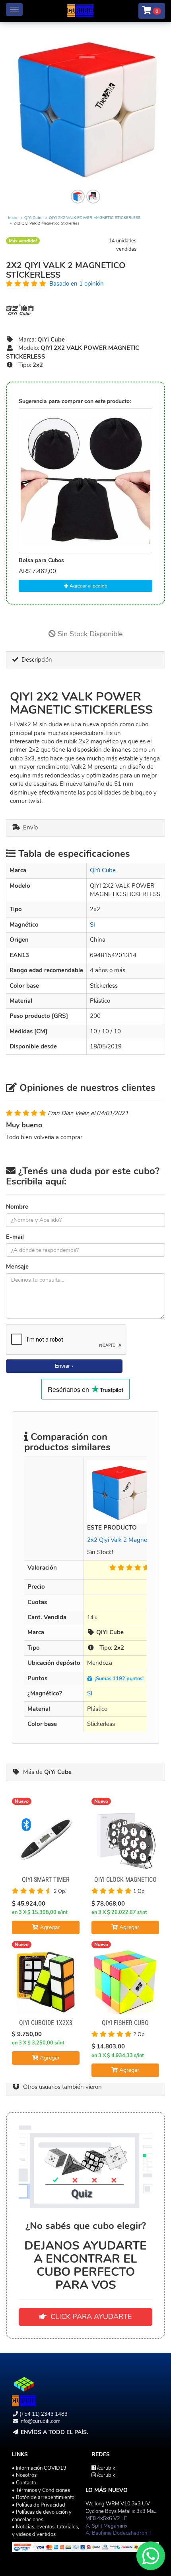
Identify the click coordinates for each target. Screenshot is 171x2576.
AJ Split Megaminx (107, 2526)
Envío (29, 827)
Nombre (17, 1207)
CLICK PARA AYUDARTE (89, 2317)
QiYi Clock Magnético (125, 1880)
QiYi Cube (33, 218)
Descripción (35, 660)
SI (92, 925)
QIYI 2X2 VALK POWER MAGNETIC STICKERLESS (95, 218)
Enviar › (64, 1366)
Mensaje (17, 1267)
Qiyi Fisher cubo (125, 2023)
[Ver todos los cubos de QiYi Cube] (85, 310)
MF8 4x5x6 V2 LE (106, 2518)
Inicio (13, 218)
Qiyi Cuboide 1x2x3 (46, 2023)
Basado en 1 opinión (77, 284)
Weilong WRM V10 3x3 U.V (118, 2504)
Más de (46, 1772)
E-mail (15, 1237)
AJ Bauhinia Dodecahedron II (118, 2533)
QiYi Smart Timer (46, 1880)
